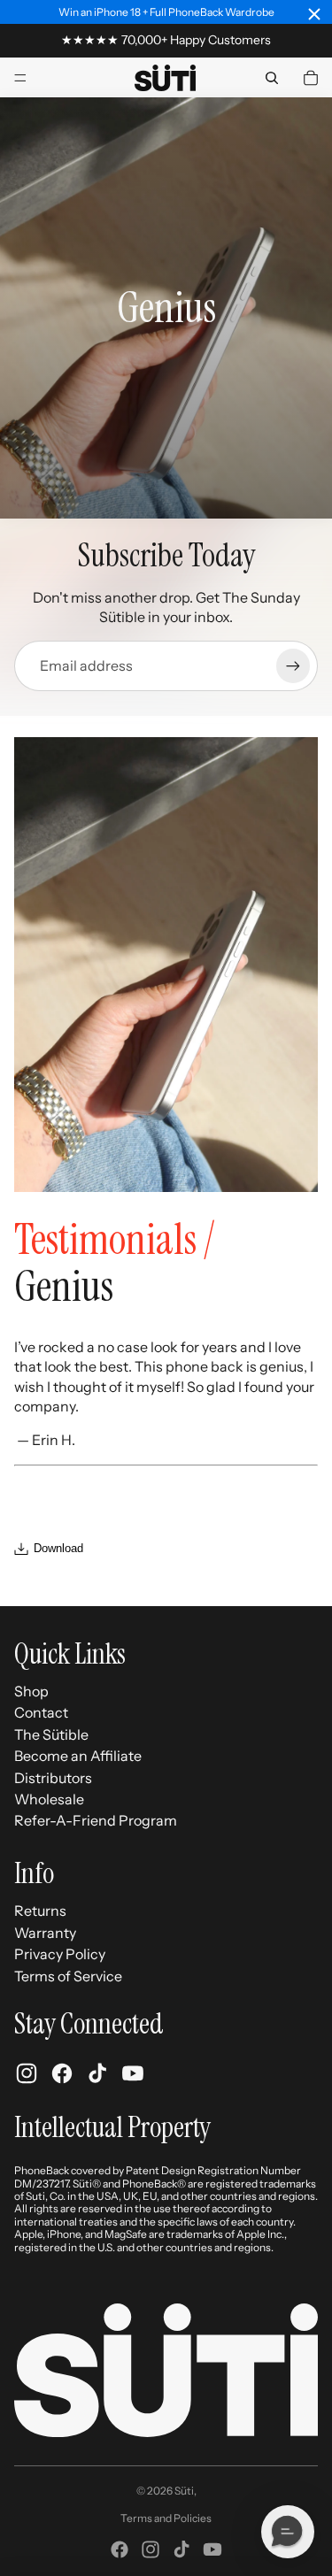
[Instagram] (151, 2549)
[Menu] (20, 78)
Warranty (45, 1933)
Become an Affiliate (78, 1756)
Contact (41, 1712)
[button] (288, 2532)
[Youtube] (212, 2549)
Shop (31, 1691)
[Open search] (272, 78)
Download (58, 1548)
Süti (184, 2491)
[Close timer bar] (314, 14)
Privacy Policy (60, 1954)
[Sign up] (293, 665)
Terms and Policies (166, 2518)
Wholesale (49, 1799)
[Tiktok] (181, 2549)
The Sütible (51, 1734)
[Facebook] (120, 2549)
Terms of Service (68, 1976)
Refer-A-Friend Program (96, 1820)
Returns (40, 1911)
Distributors (53, 1778)
